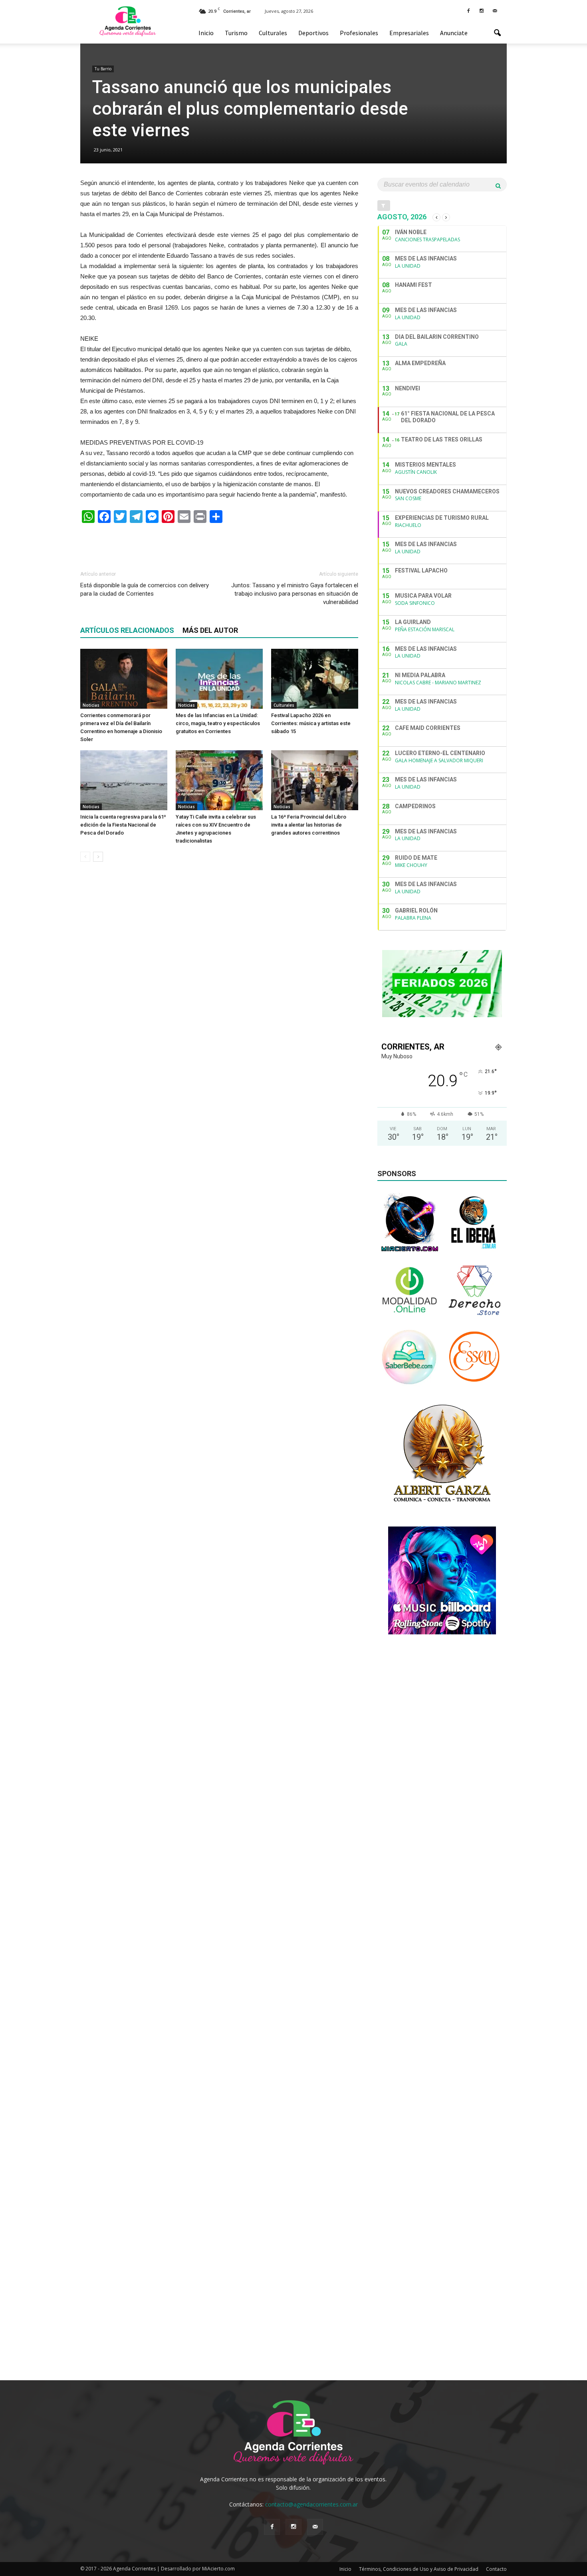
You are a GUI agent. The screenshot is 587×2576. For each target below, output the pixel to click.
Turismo (236, 33)
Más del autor (210, 630)
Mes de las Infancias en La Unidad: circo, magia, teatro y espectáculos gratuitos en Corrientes (218, 723)
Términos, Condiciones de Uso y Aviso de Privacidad (419, 2569)
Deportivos (313, 33)
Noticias (91, 705)
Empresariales (409, 33)
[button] (497, 33)
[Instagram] (482, 10)
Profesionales (359, 33)
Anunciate (454, 33)
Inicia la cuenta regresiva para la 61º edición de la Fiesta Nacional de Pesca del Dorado (123, 825)
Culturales (273, 33)
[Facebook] (468, 10)
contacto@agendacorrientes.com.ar (311, 2504)
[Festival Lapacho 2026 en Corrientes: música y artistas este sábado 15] (315, 679)
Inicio (206, 33)
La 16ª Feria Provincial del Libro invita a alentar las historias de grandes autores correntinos (309, 825)
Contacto (496, 2569)
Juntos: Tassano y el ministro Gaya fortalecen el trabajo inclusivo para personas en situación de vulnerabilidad (295, 594)
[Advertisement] (219, 543)
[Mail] (495, 10)
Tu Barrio (103, 69)
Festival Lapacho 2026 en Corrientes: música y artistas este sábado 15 (311, 723)
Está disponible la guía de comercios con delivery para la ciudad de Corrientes (145, 589)
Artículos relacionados (127, 630)
